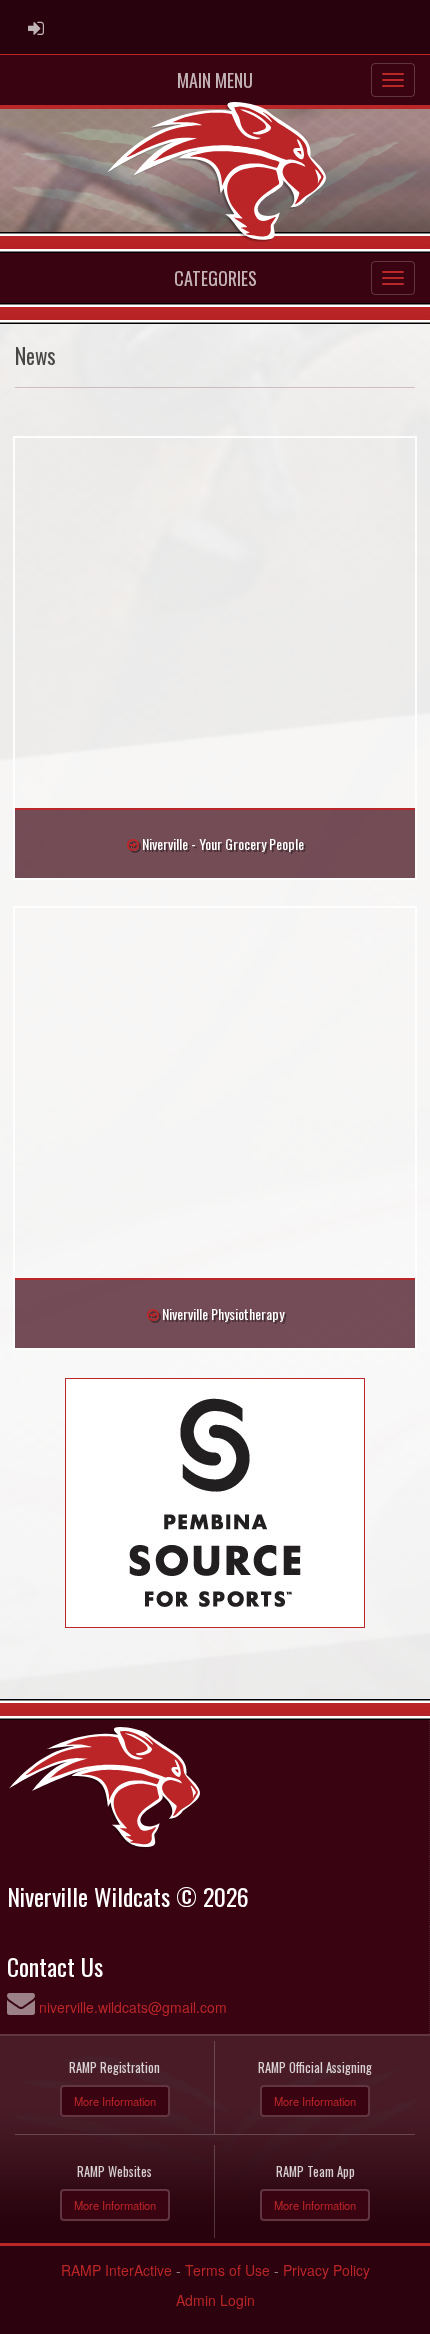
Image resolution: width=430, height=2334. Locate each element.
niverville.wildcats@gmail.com (133, 2007)
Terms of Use (227, 2270)
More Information (115, 2101)
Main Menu (215, 80)
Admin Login (215, 2300)
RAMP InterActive (116, 2270)
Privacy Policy (326, 2270)
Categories (215, 278)
